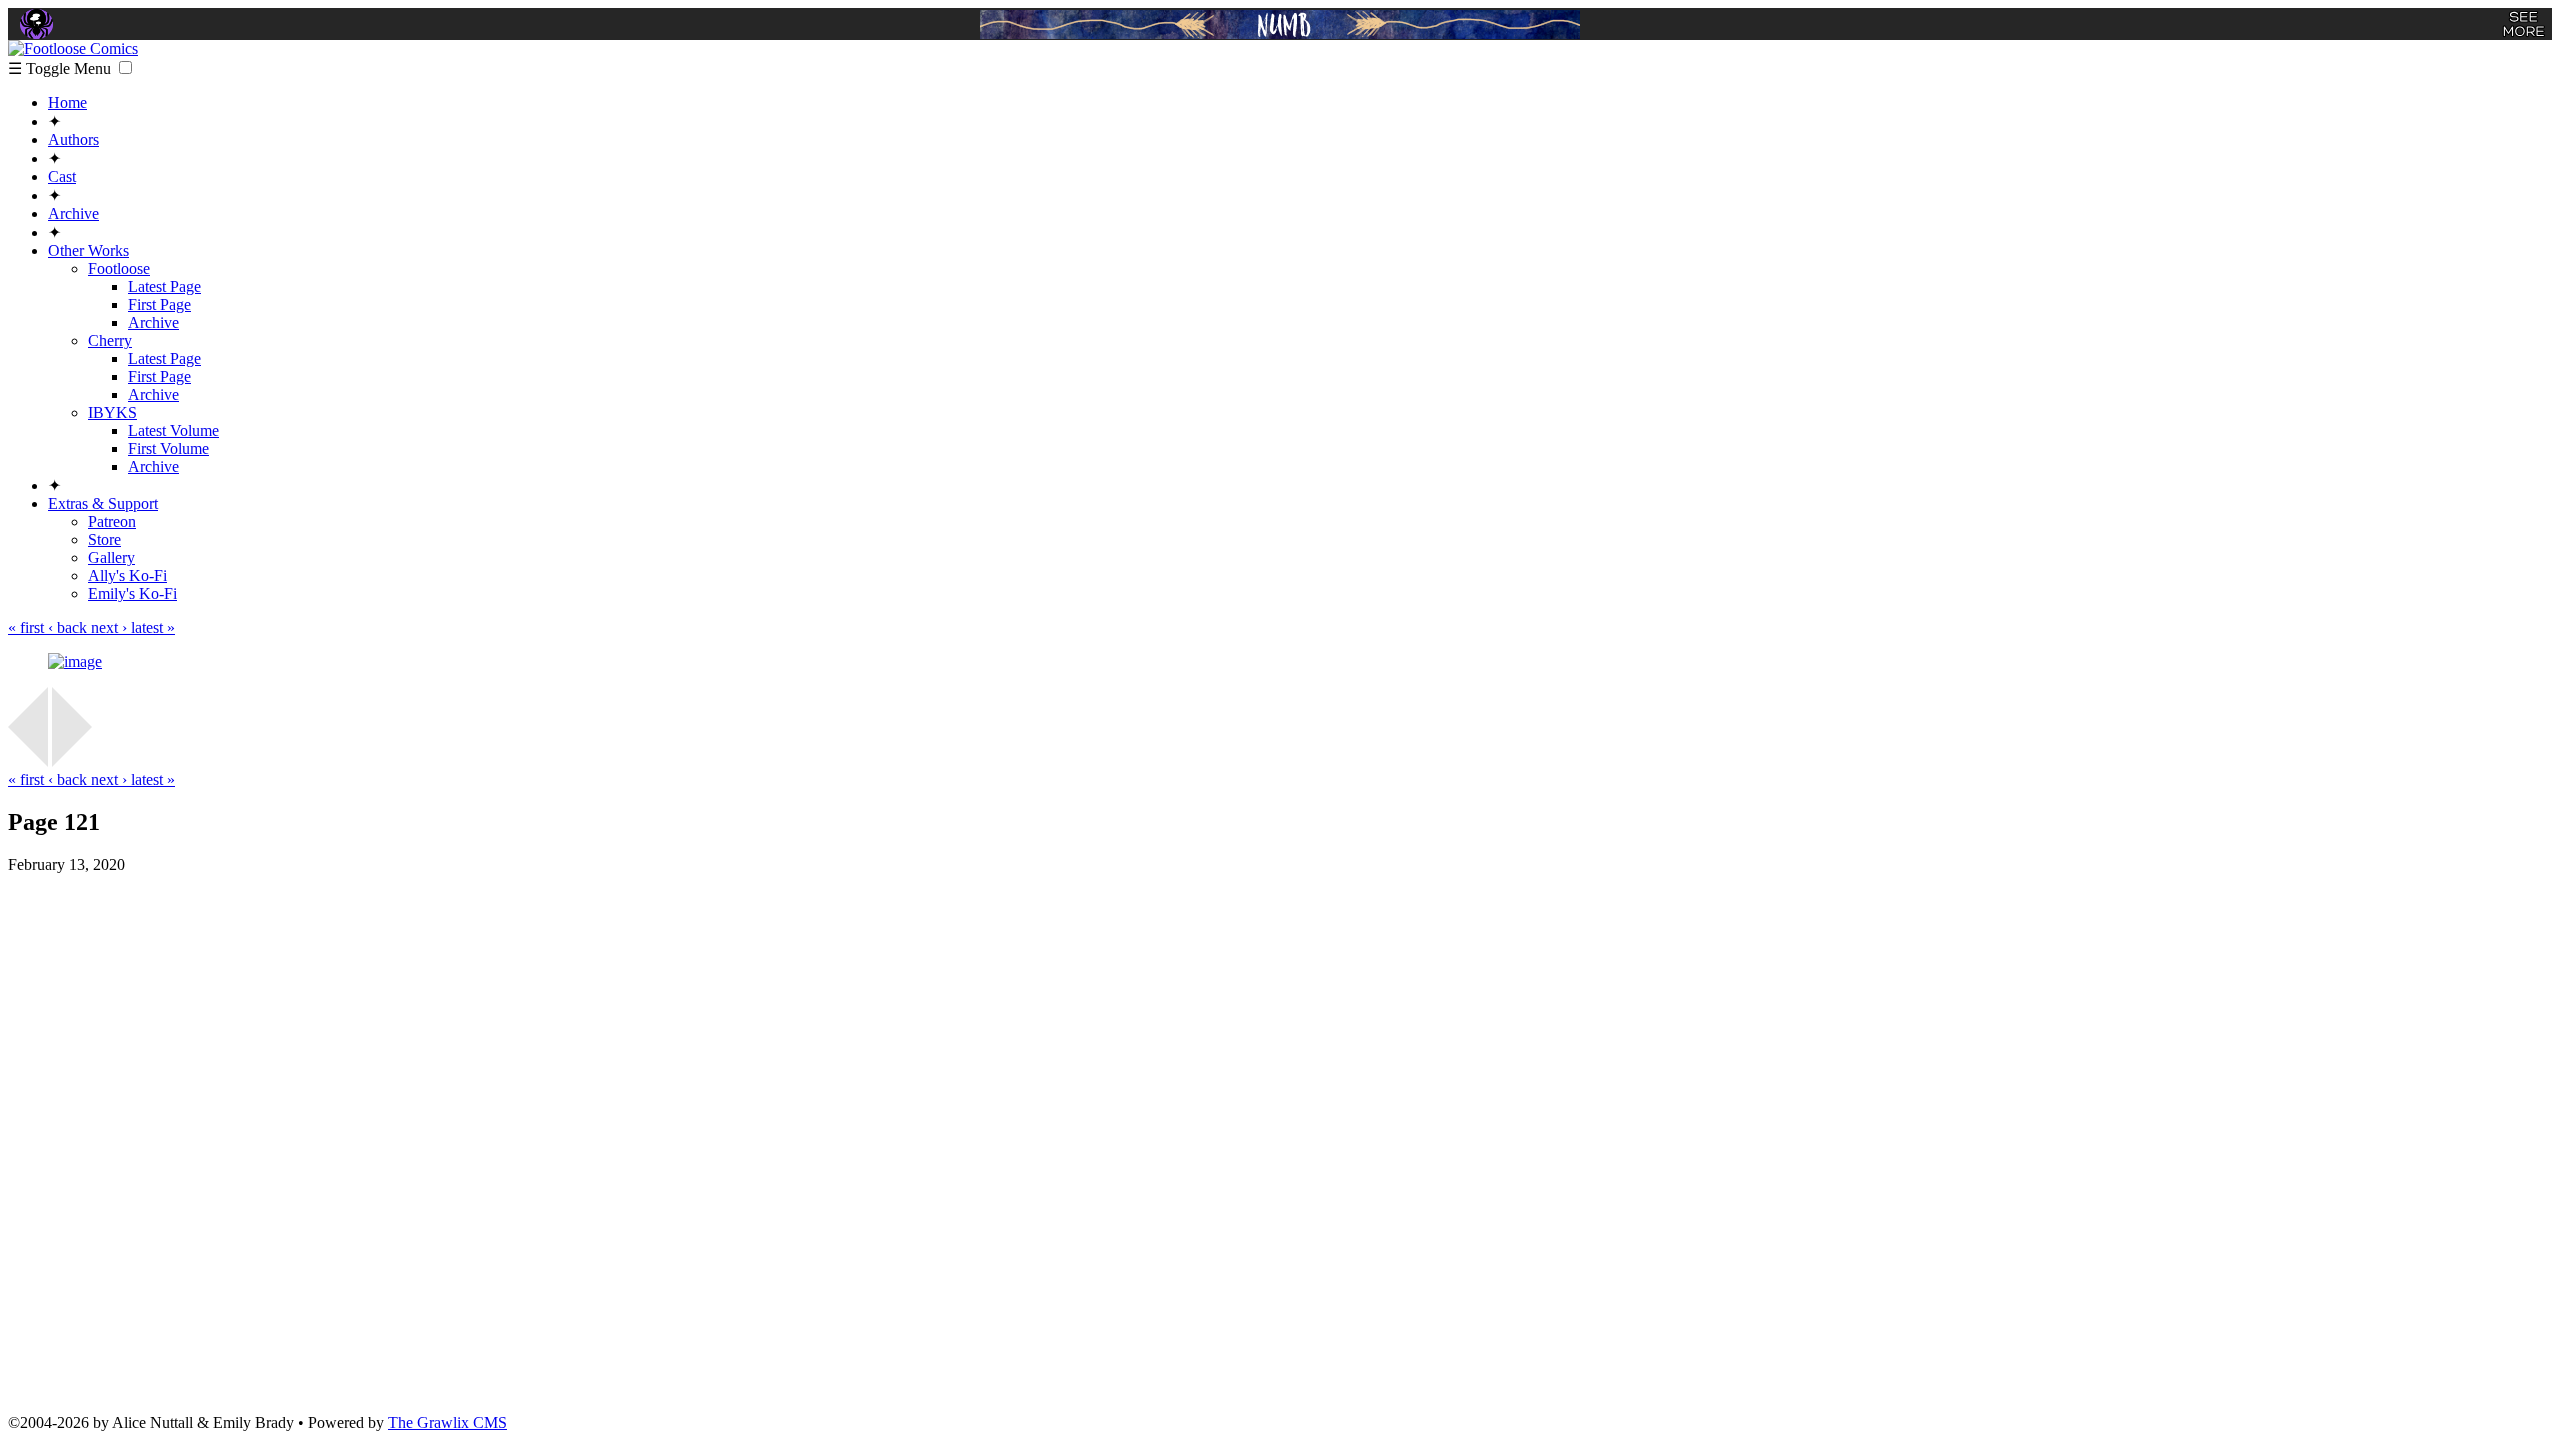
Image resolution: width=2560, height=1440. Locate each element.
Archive (73, 213)
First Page (159, 304)
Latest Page (164, 286)
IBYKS (112, 412)
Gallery (111, 557)
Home (67, 102)
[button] (125, 67)
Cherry (110, 340)
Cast (62, 176)
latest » (153, 627)
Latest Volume (173, 430)
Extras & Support (103, 503)
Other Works (88, 250)
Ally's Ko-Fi (127, 575)
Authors (73, 139)
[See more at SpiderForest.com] (2523, 24)
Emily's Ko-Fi (132, 593)
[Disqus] (1280, 1142)
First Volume (168, 448)
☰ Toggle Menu (61, 68)
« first (28, 627)
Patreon (112, 521)
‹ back (69, 627)
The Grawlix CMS (447, 1422)
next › (111, 627)
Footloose (119, 268)
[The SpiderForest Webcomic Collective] (36, 24)
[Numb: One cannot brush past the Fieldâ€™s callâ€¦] (1280, 24)
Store (104, 539)
